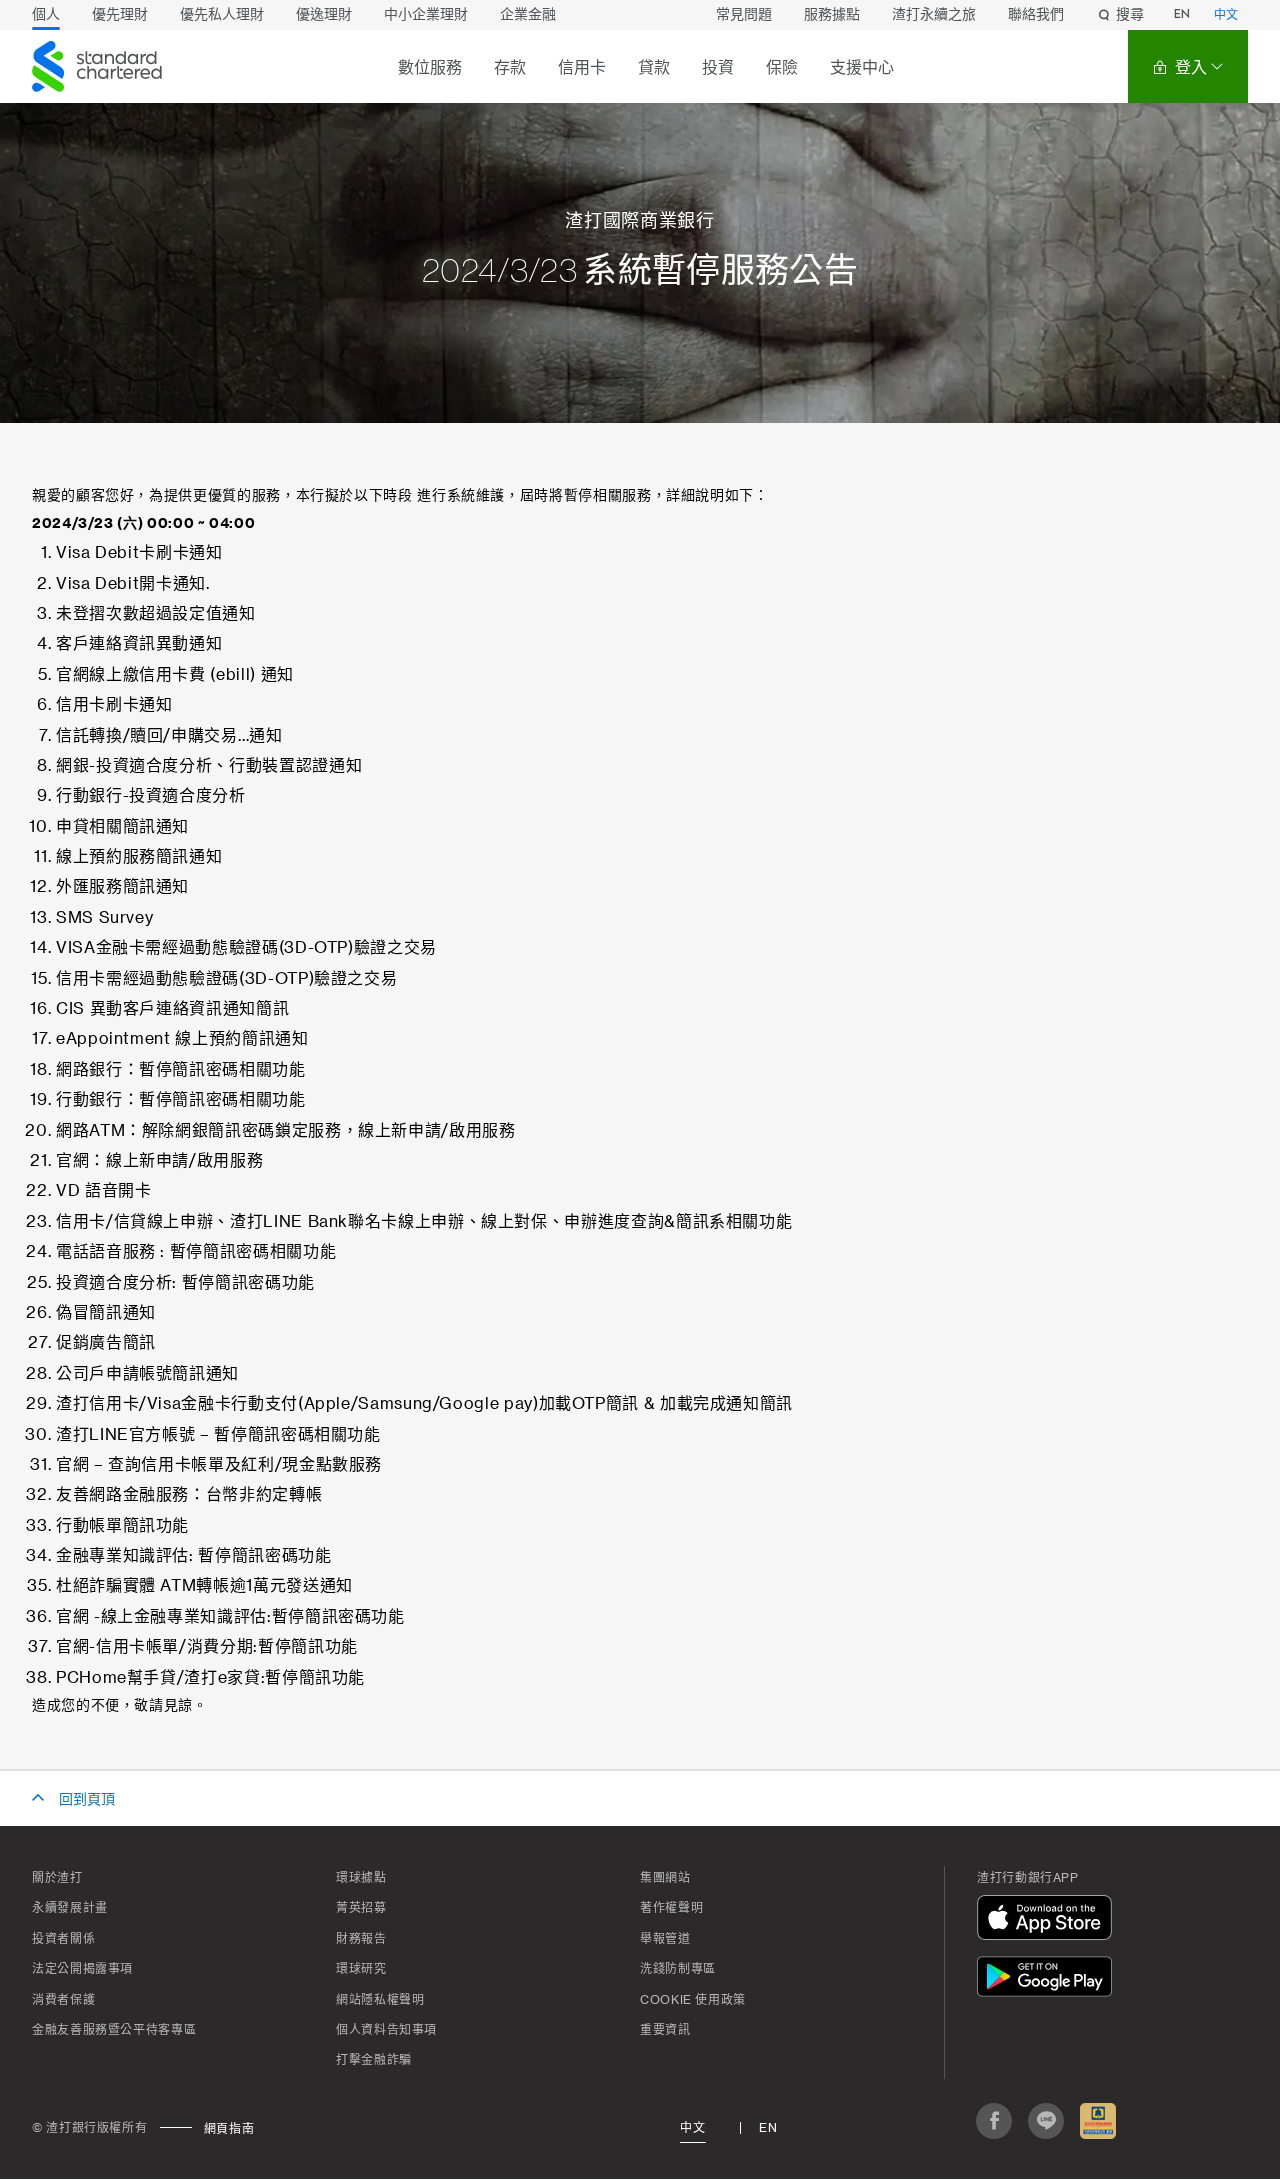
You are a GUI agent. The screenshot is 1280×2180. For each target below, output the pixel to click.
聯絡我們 (1036, 14)
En (768, 2128)
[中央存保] (1098, 2121)
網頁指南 (229, 2129)
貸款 (654, 67)
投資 (718, 67)
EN (1182, 15)
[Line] (1046, 2121)
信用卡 (582, 67)
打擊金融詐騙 (374, 2060)
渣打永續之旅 (934, 14)
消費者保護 (63, 2000)
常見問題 (744, 14)
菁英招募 (361, 1908)
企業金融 (528, 14)
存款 (510, 67)
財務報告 (361, 1939)
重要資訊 (665, 2030)
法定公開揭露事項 (82, 1969)
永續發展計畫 (70, 1908)
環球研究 (361, 1969)
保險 (782, 67)
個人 (46, 14)
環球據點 (361, 1878)
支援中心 (862, 67)
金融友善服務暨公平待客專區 (114, 2030)
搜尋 (1130, 14)
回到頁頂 (87, 1800)
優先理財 (120, 14)
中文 (1226, 16)
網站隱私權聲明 (380, 2000)
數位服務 (430, 67)
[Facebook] (994, 2121)
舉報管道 (665, 1939)
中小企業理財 (426, 14)
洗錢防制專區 (678, 1969)
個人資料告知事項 (386, 2030)
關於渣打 (57, 1878)
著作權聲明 (671, 1908)
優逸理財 (324, 14)
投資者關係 (63, 1939)
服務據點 (832, 14)
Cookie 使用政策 (693, 2000)
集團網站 (665, 1878)
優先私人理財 (222, 14)
